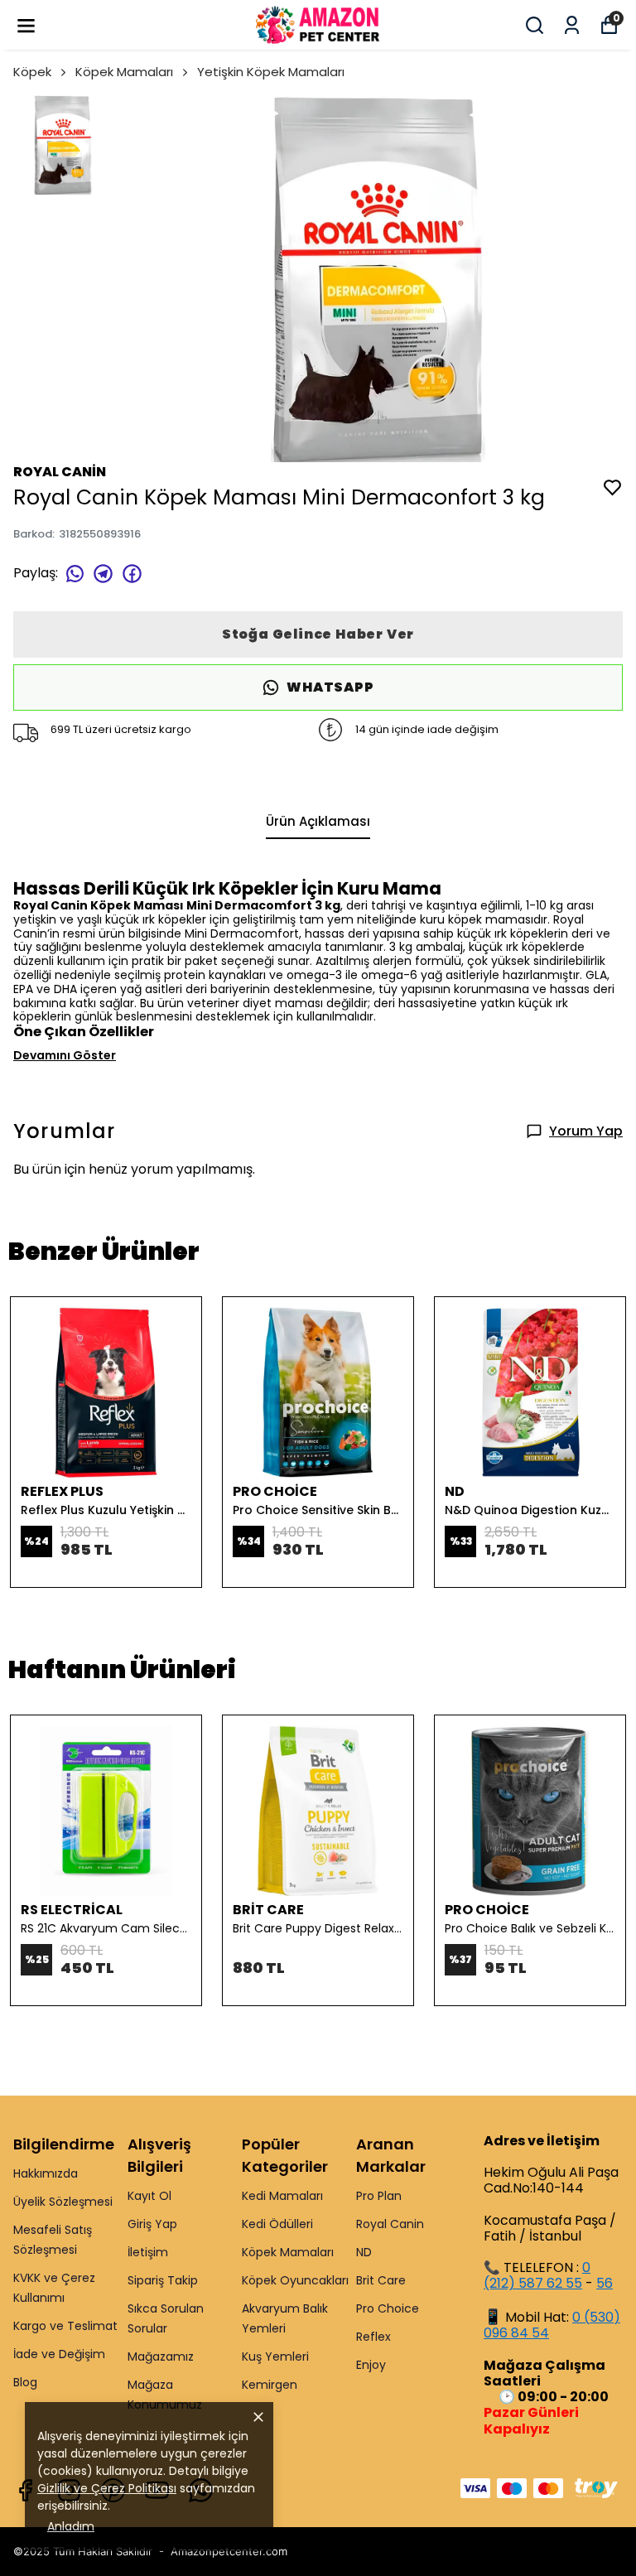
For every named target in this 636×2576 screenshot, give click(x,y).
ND (364, 2252)
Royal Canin (390, 2224)
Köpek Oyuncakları (295, 2280)
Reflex (373, 2337)
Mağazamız (161, 2357)
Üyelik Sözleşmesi (63, 2202)
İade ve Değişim (59, 2354)
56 (605, 2283)
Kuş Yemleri (275, 2357)
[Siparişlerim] (572, 25)
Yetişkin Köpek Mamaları (271, 72)
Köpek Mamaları (124, 72)
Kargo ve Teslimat (65, 2326)
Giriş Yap (152, 2224)
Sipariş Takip (163, 2280)
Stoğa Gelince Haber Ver (318, 634)
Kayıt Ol (149, 2196)
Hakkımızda (46, 2173)
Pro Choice (388, 2308)
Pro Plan (379, 2196)
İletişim (148, 2252)
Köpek (32, 72)
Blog (25, 2382)
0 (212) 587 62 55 (537, 2275)
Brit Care (381, 2280)
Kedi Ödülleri (277, 2224)
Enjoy (371, 2365)
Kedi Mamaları (282, 2196)
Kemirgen (270, 2385)
